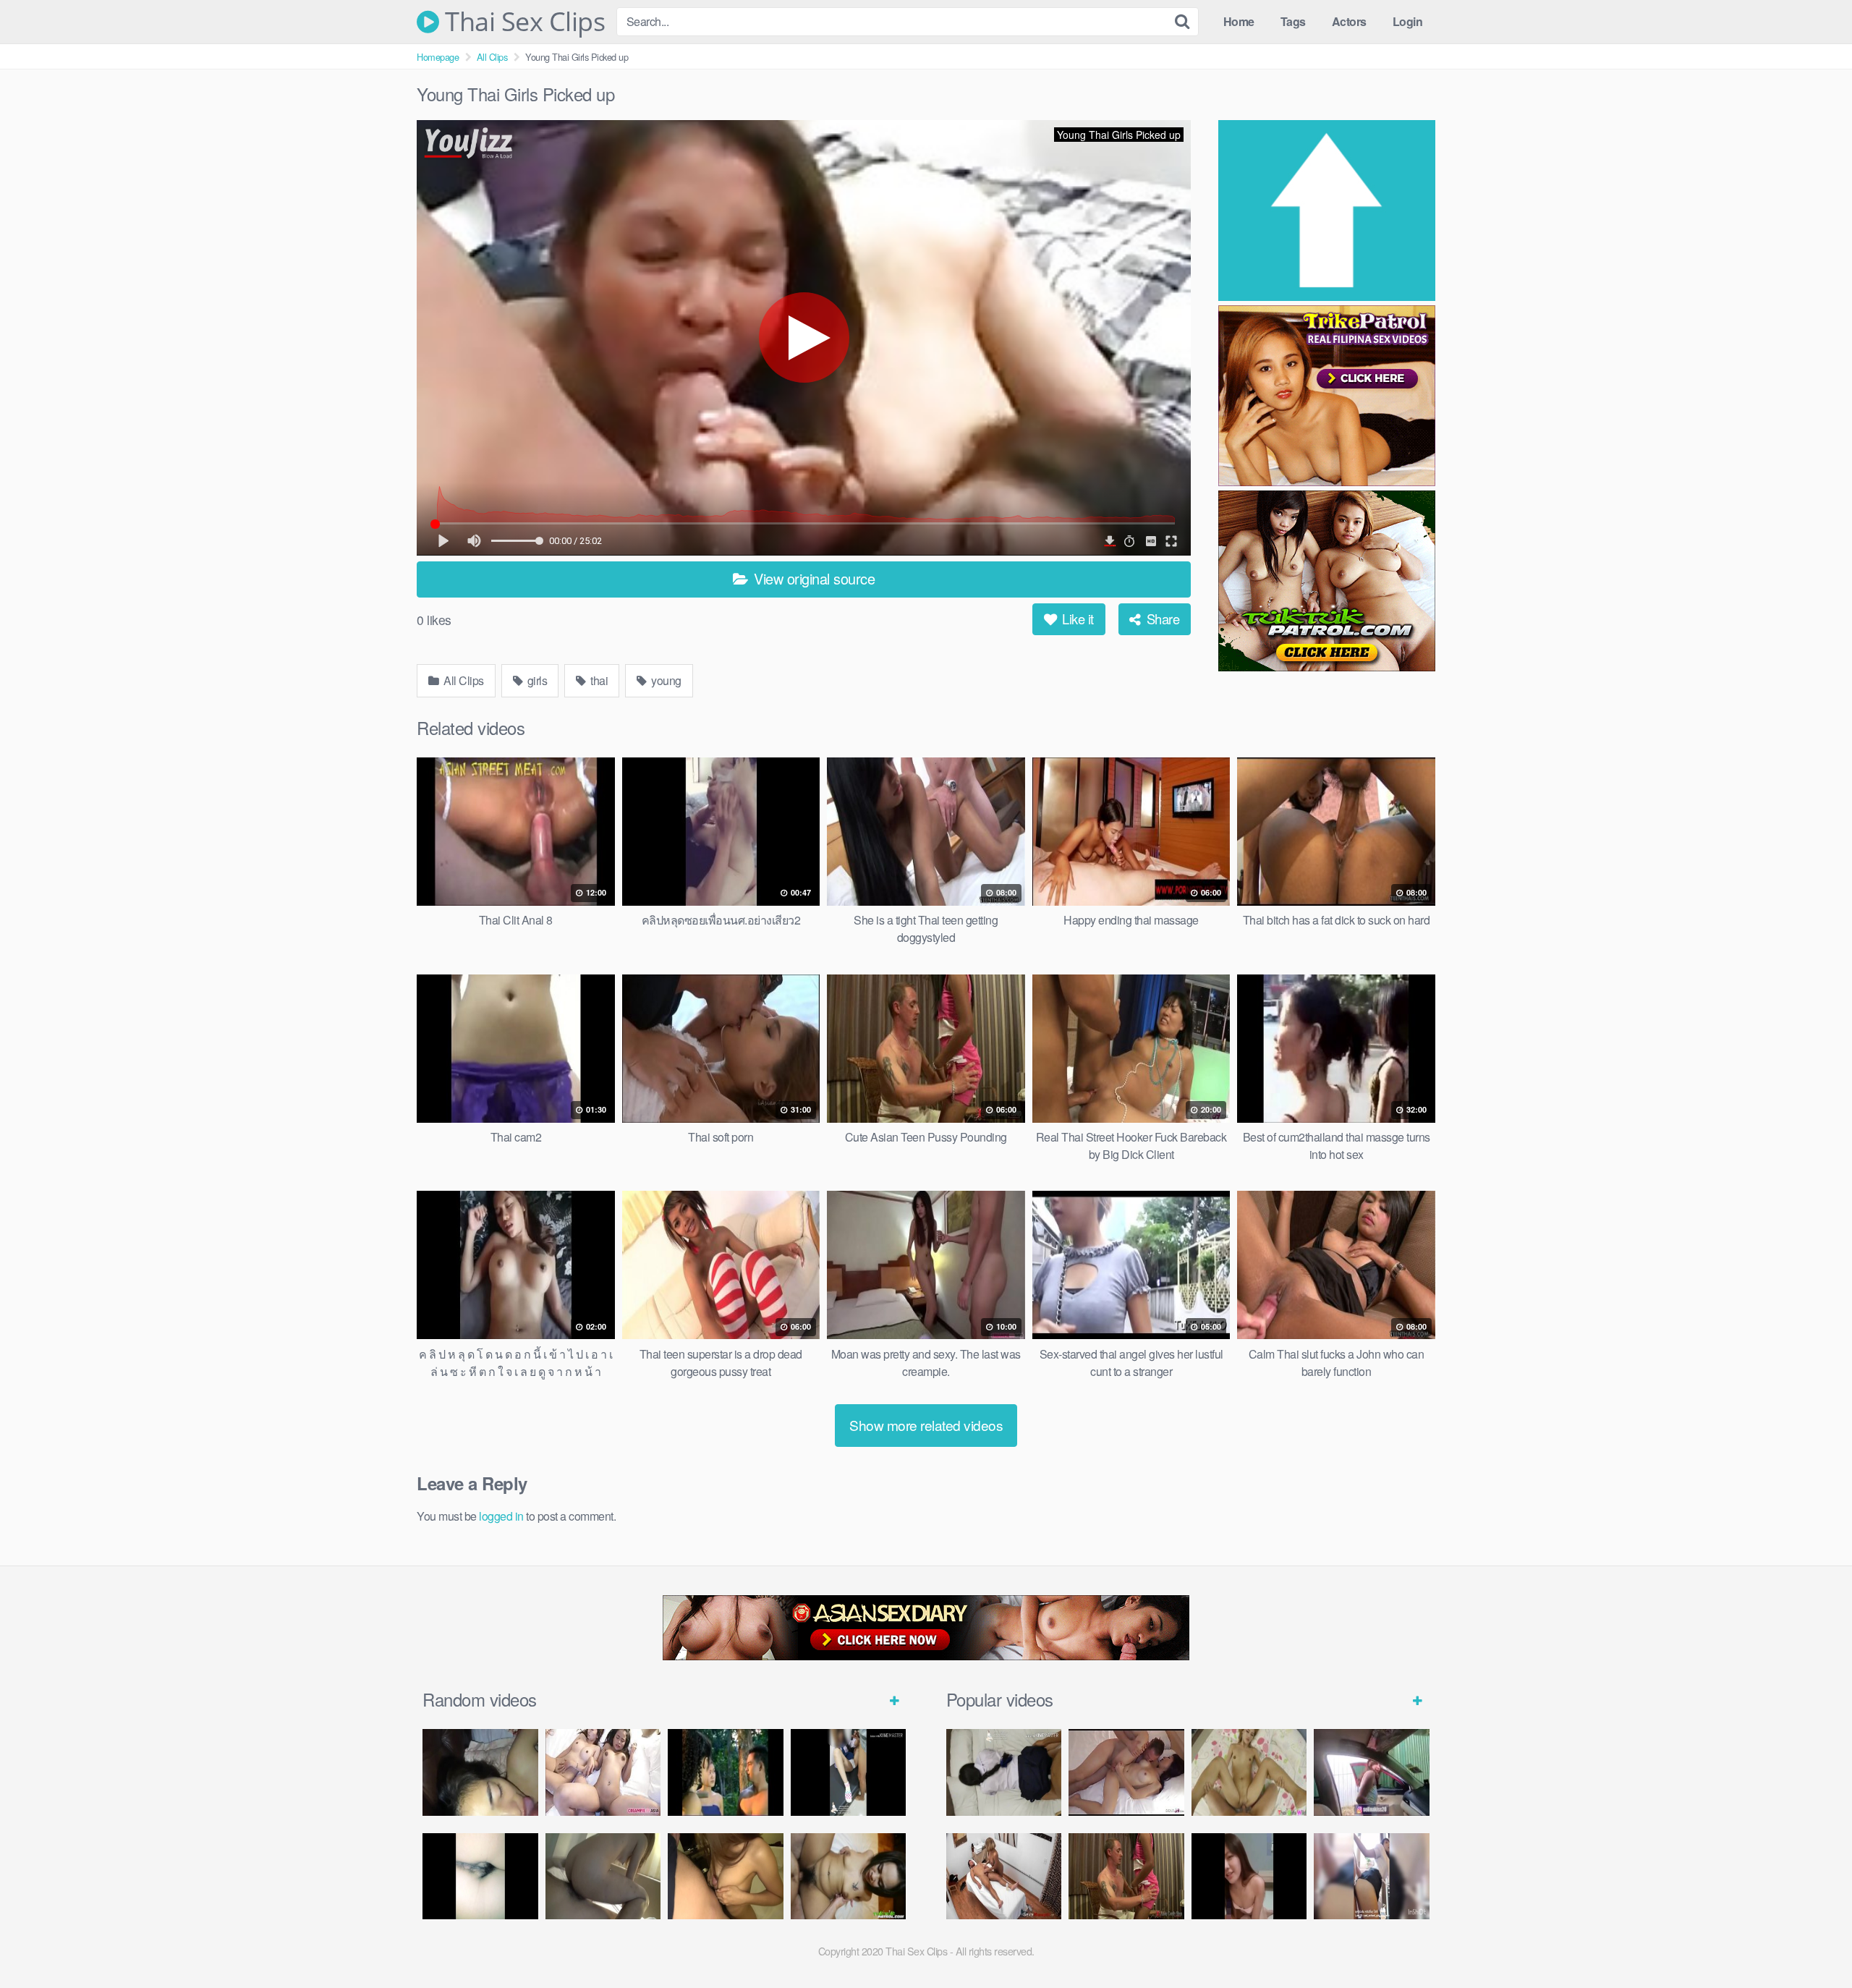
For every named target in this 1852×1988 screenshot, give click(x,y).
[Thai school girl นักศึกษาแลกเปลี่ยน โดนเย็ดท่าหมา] (1372, 1877)
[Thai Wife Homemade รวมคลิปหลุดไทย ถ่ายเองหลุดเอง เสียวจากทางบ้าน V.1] (480, 1877)
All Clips (492, 57)
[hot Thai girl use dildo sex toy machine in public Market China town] (1372, 1772)
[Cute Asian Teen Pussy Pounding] (1126, 1877)
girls (536, 680)
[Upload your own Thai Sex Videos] (1327, 213)
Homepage (438, 57)
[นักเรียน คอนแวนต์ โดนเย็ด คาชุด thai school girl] (849, 1772)
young (665, 680)
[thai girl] (480, 1772)
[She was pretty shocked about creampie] (603, 1877)
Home (1239, 21)
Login (1408, 21)
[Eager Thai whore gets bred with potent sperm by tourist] (1249, 1772)
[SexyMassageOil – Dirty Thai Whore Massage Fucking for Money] (1004, 1877)
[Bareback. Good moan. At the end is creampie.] (726, 1877)
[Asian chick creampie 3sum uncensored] (603, 1772)
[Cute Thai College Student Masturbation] (1249, 1877)
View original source (813, 578)
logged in (501, 1516)
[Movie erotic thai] (726, 1772)
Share (1161, 619)
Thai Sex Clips (522, 22)
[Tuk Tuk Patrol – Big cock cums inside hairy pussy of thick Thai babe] (849, 1877)
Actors (1349, 21)
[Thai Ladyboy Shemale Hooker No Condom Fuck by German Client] (1126, 1772)
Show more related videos (926, 1425)
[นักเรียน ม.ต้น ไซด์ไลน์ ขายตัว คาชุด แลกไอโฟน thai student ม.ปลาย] (1004, 1772)
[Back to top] (1812, 1942)
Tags (1293, 21)
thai (598, 680)
